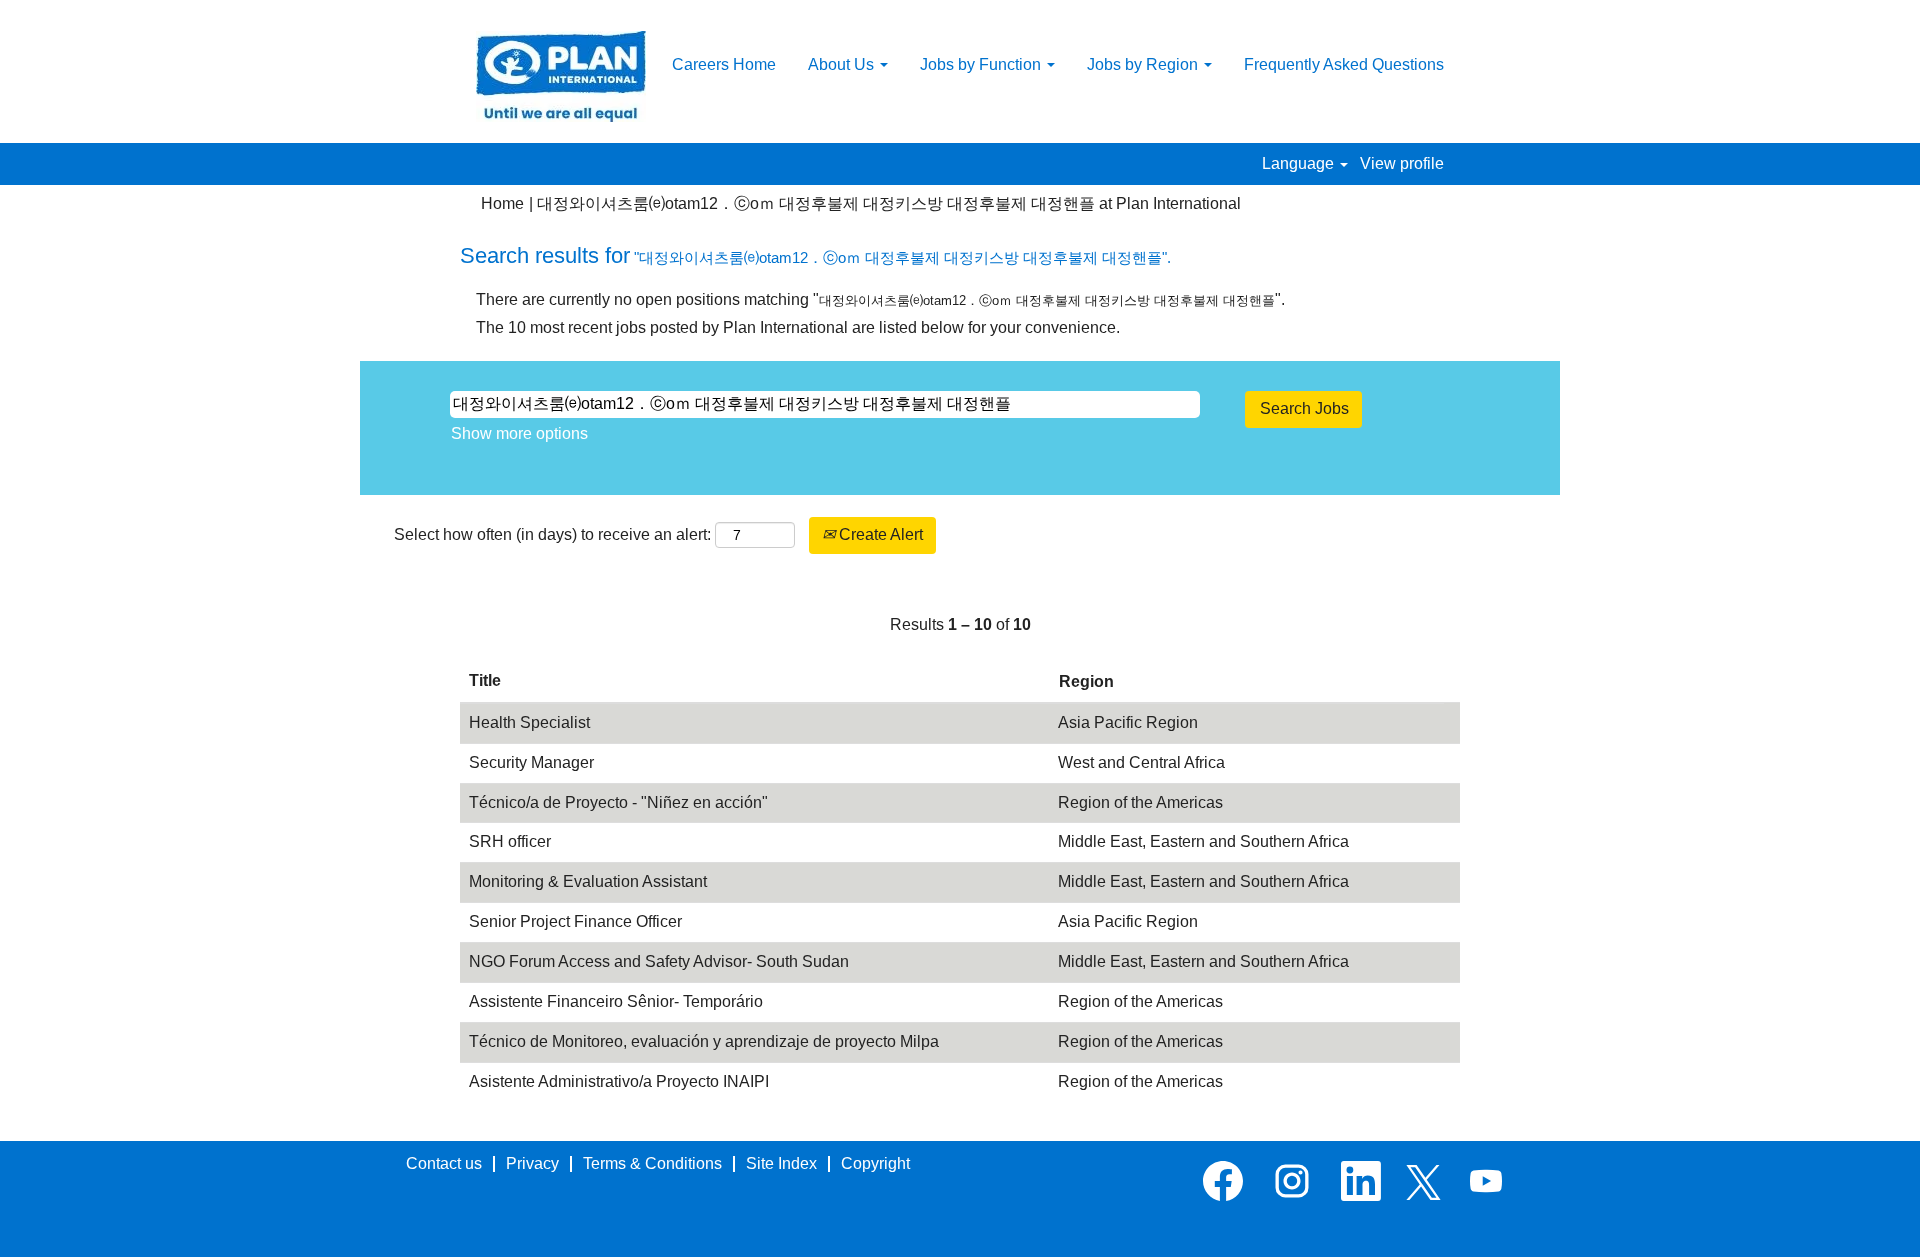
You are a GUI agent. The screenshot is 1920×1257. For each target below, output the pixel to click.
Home (502, 203)
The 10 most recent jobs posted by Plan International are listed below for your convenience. (798, 327)
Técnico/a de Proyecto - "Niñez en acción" (618, 802)
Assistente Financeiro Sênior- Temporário (616, 1001)
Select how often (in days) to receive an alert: (552, 534)
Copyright (875, 1163)
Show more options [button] (519, 433)
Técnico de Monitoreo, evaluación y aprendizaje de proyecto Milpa (704, 1041)
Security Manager (531, 762)
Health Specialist (529, 722)
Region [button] (1086, 681)
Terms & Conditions (652, 1163)
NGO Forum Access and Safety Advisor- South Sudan (659, 961)
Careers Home (724, 64)
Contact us (444, 1163)
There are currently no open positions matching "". (880, 299)
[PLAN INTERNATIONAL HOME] (561, 76)
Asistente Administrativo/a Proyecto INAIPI (619, 1081)
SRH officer (510, 841)
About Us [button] (843, 64)
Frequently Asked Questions (1344, 64)
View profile (1402, 163)
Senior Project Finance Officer (575, 921)
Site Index (781, 1163)
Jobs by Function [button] (982, 64)
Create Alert (879, 534)
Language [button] (1300, 163)
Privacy (532, 1163)
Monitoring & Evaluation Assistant (588, 881)
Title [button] (485, 680)
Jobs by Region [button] (1144, 64)
